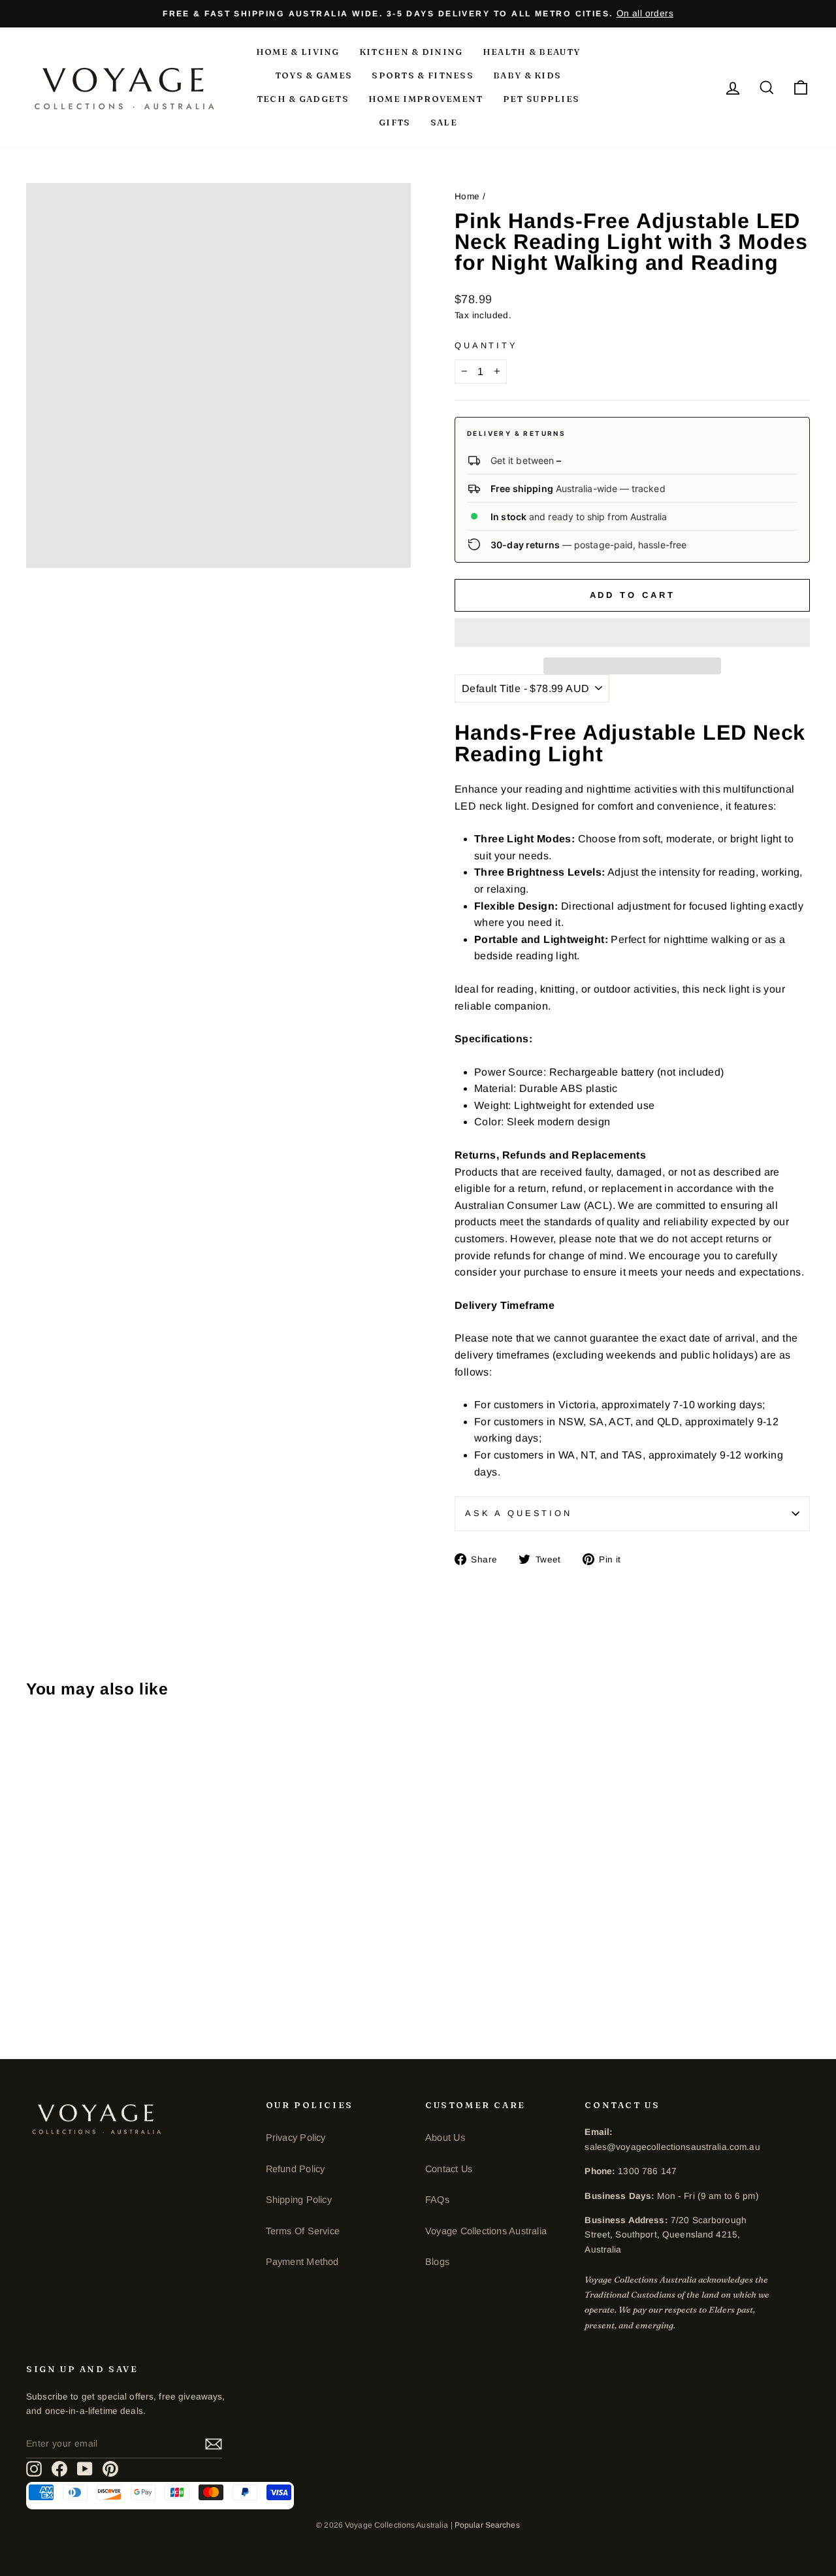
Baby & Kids (527, 75)
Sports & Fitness (423, 75)
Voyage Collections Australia (486, 2231)
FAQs (437, 2200)
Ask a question (519, 1513)
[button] (632, 633)
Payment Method (302, 2262)
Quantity (486, 345)
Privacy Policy (296, 2138)
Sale (444, 122)
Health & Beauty (532, 52)
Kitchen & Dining (411, 52)
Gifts (395, 122)
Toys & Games (314, 75)
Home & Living (298, 52)
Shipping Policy (299, 2200)
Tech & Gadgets (303, 99)
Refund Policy (296, 2169)
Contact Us (449, 2169)
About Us (445, 2138)
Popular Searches (487, 2525)
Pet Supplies (541, 99)
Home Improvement (426, 99)
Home (467, 196)
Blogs (437, 2262)
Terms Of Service (303, 2231)
